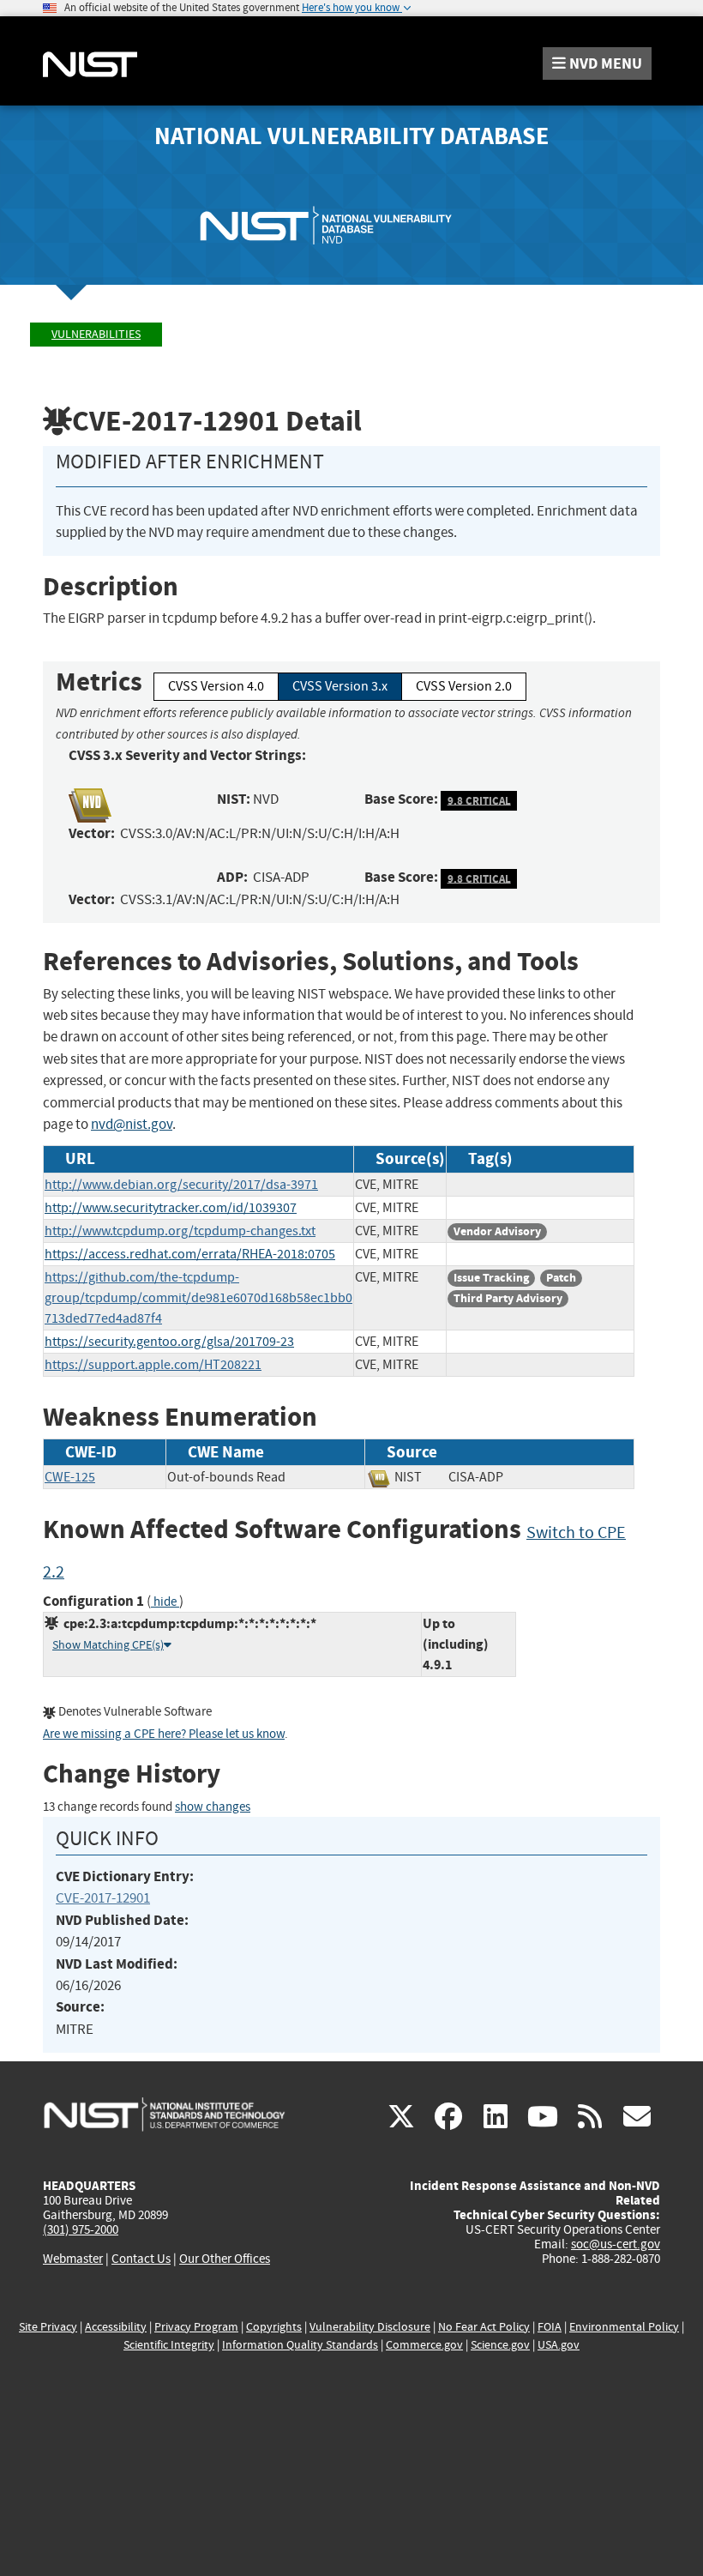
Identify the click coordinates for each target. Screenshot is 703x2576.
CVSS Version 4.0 (216, 686)
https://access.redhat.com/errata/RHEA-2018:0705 (190, 1254)
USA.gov (559, 2345)
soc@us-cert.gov (616, 2244)
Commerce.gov (424, 2345)
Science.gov (500, 2345)
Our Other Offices (225, 2259)
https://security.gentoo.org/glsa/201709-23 (169, 1342)
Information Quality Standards (300, 2345)
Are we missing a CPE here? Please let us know (164, 1734)
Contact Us (141, 2259)
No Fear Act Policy (484, 2327)
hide (165, 1602)
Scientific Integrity (169, 2345)
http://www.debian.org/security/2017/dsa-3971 (181, 1185)
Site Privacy (48, 2327)
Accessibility (116, 2327)
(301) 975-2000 (81, 2229)
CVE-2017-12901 (103, 1898)
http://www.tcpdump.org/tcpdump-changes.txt (180, 1231)
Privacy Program (196, 2327)
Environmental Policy (624, 2327)
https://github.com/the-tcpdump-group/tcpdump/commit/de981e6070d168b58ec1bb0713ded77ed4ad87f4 (198, 1298)
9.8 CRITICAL (479, 800)
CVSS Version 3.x (340, 686)
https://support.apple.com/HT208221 (153, 1365)
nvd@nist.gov (132, 1124)
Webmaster (73, 2259)
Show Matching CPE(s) (108, 1645)
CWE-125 (70, 1477)
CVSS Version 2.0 (464, 686)
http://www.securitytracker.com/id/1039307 (171, 1208)
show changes (213, 1807)
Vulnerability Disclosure (370, 2327)
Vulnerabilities (96, 334)
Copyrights (274, 2327)
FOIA (550, 2327)
